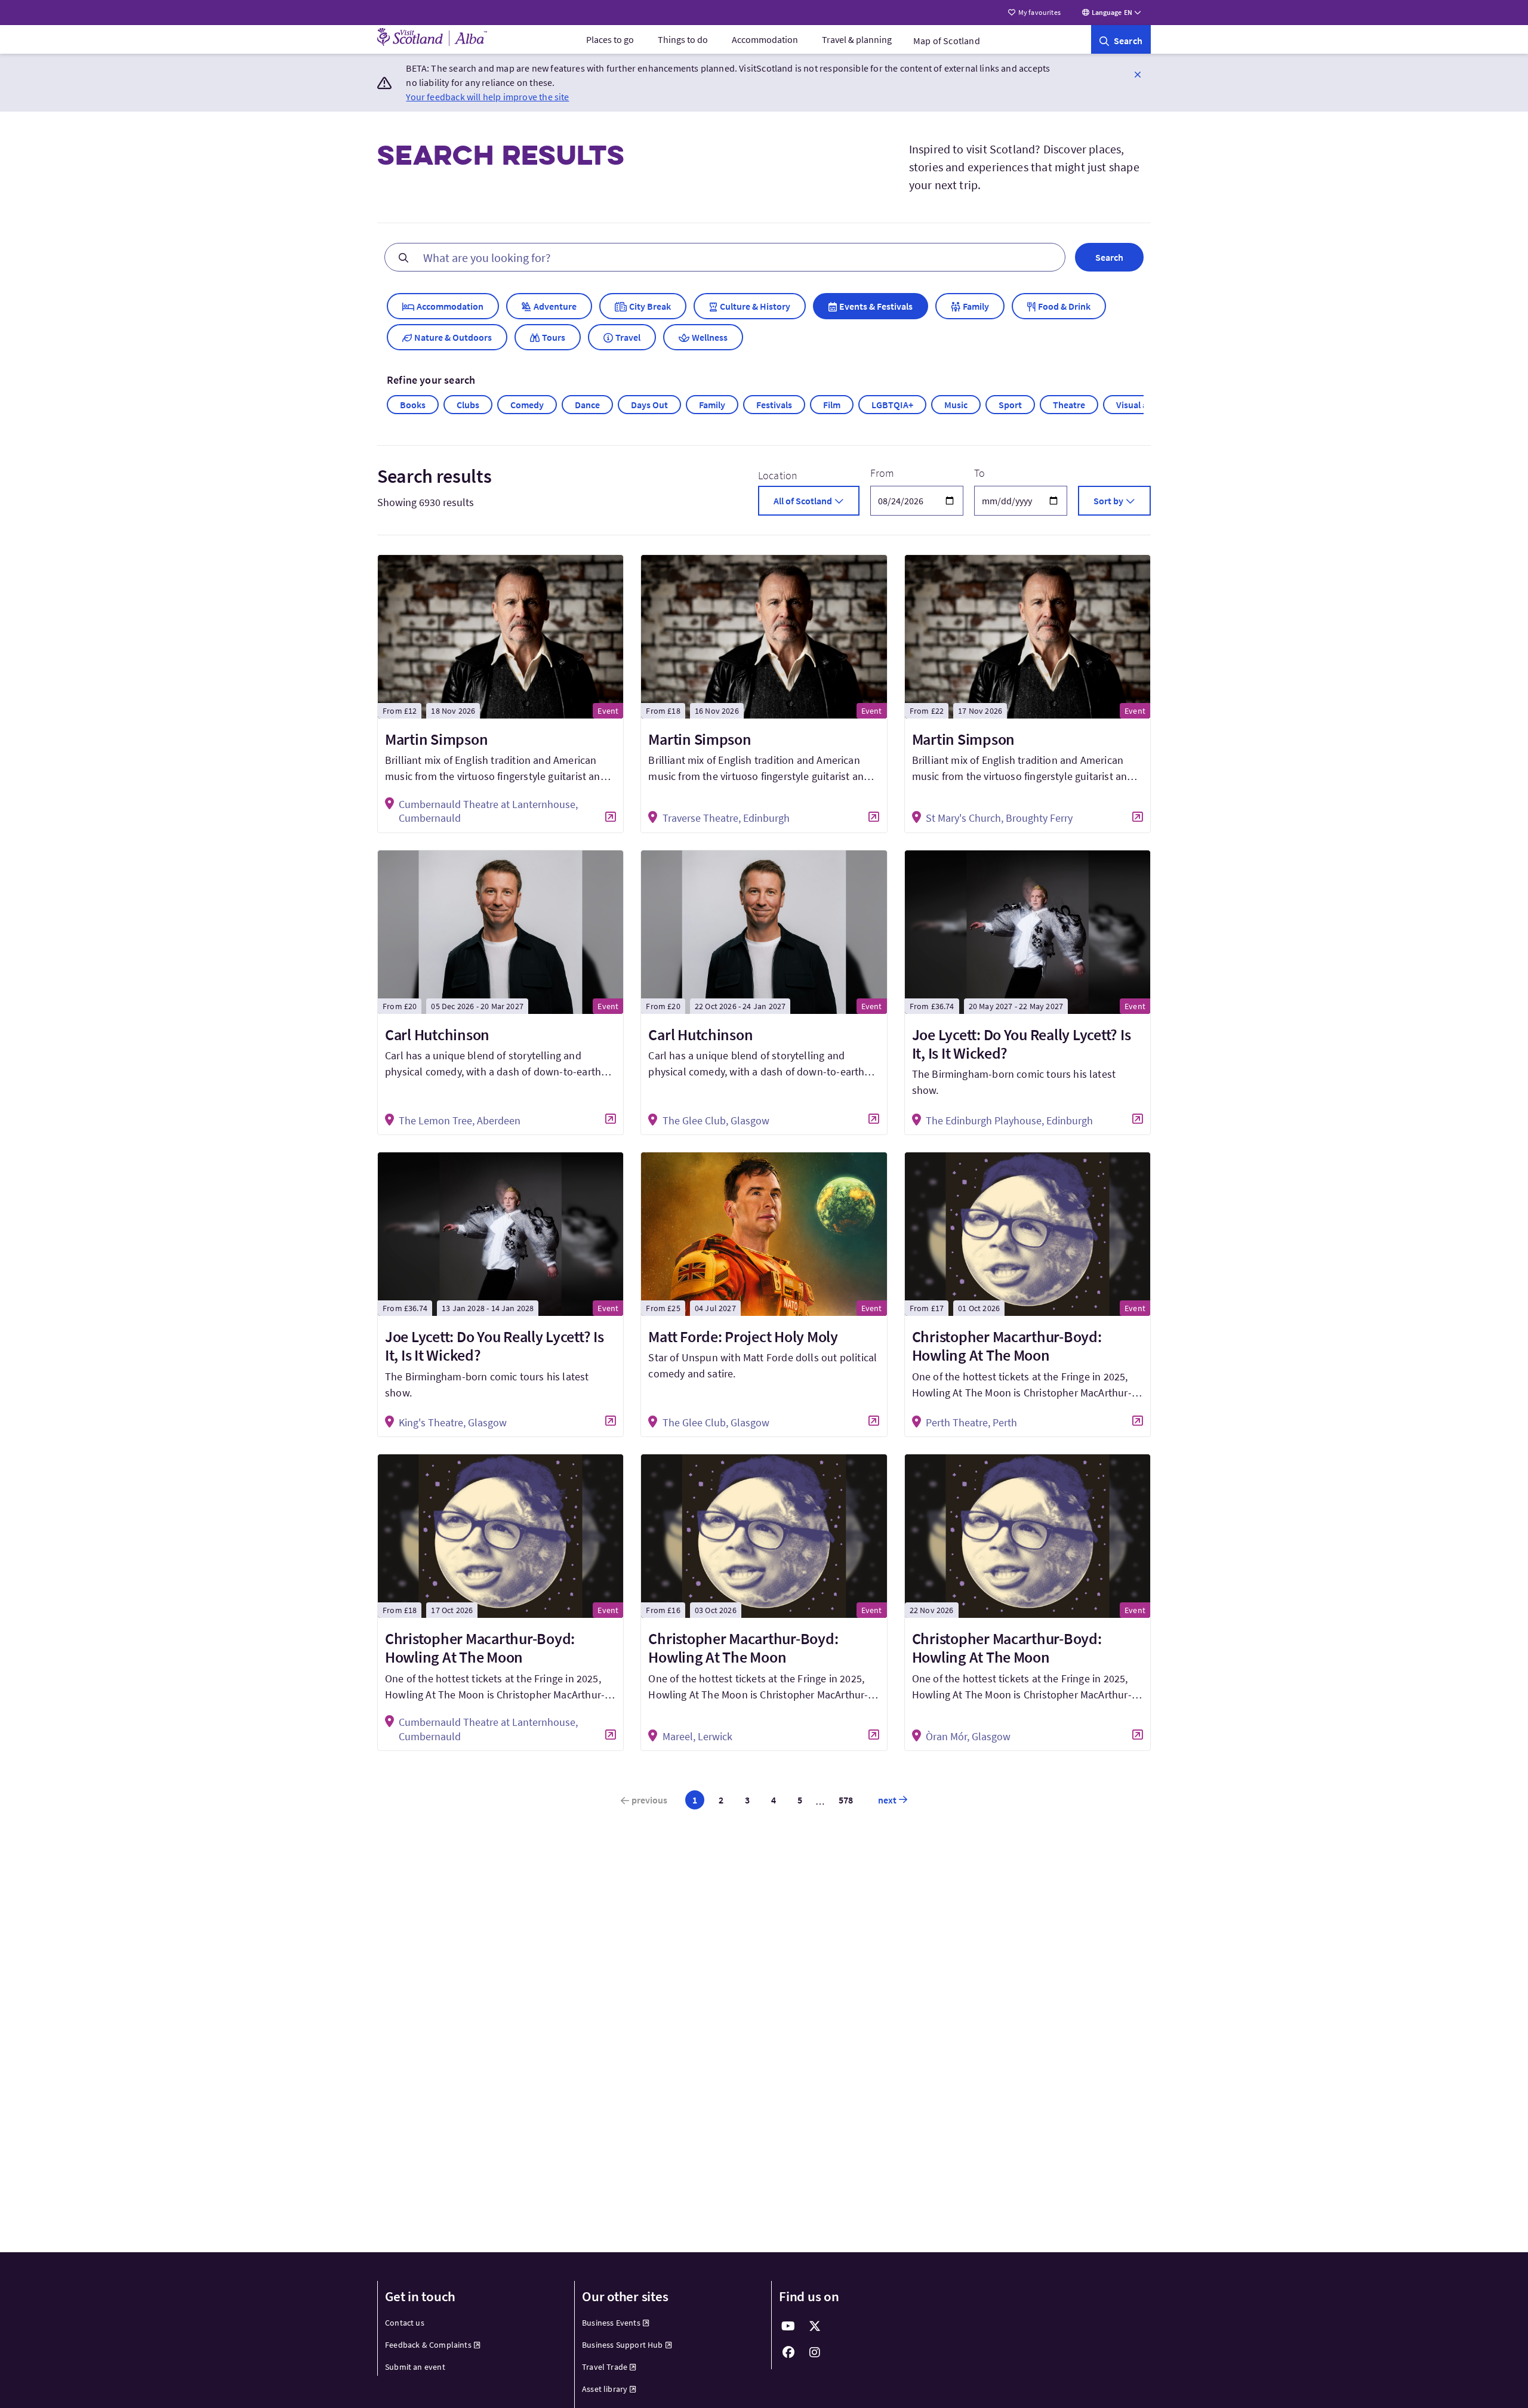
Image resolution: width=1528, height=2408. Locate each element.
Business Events (611, 2323)
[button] (1138, 74)
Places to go (610, 39)
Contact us (405, 2323)
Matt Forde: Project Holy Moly (743, 1336)
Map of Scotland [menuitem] (947, 41)
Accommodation (765, 39)
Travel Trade (605, 2367)
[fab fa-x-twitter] (815, 2326)
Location (778, 475)
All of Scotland (803, 501)
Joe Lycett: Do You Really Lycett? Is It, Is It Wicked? (1022, 1044)
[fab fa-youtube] (788, 2326)
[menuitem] (610, 39)
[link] (1121, 39)
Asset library (605, 2389)
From (882, 473)
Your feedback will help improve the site (487, 97)
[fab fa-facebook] (788, 2352)
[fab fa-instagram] (815, 2352)
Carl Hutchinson (437, 1035)
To (979, 473)
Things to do (683, 39)
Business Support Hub (623, 2345)
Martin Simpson (436, 739)
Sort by (1108, 501)
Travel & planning (857, 39)
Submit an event (415, 2367)
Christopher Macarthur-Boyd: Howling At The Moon (1007, 1346)
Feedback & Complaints (428, 2345)
